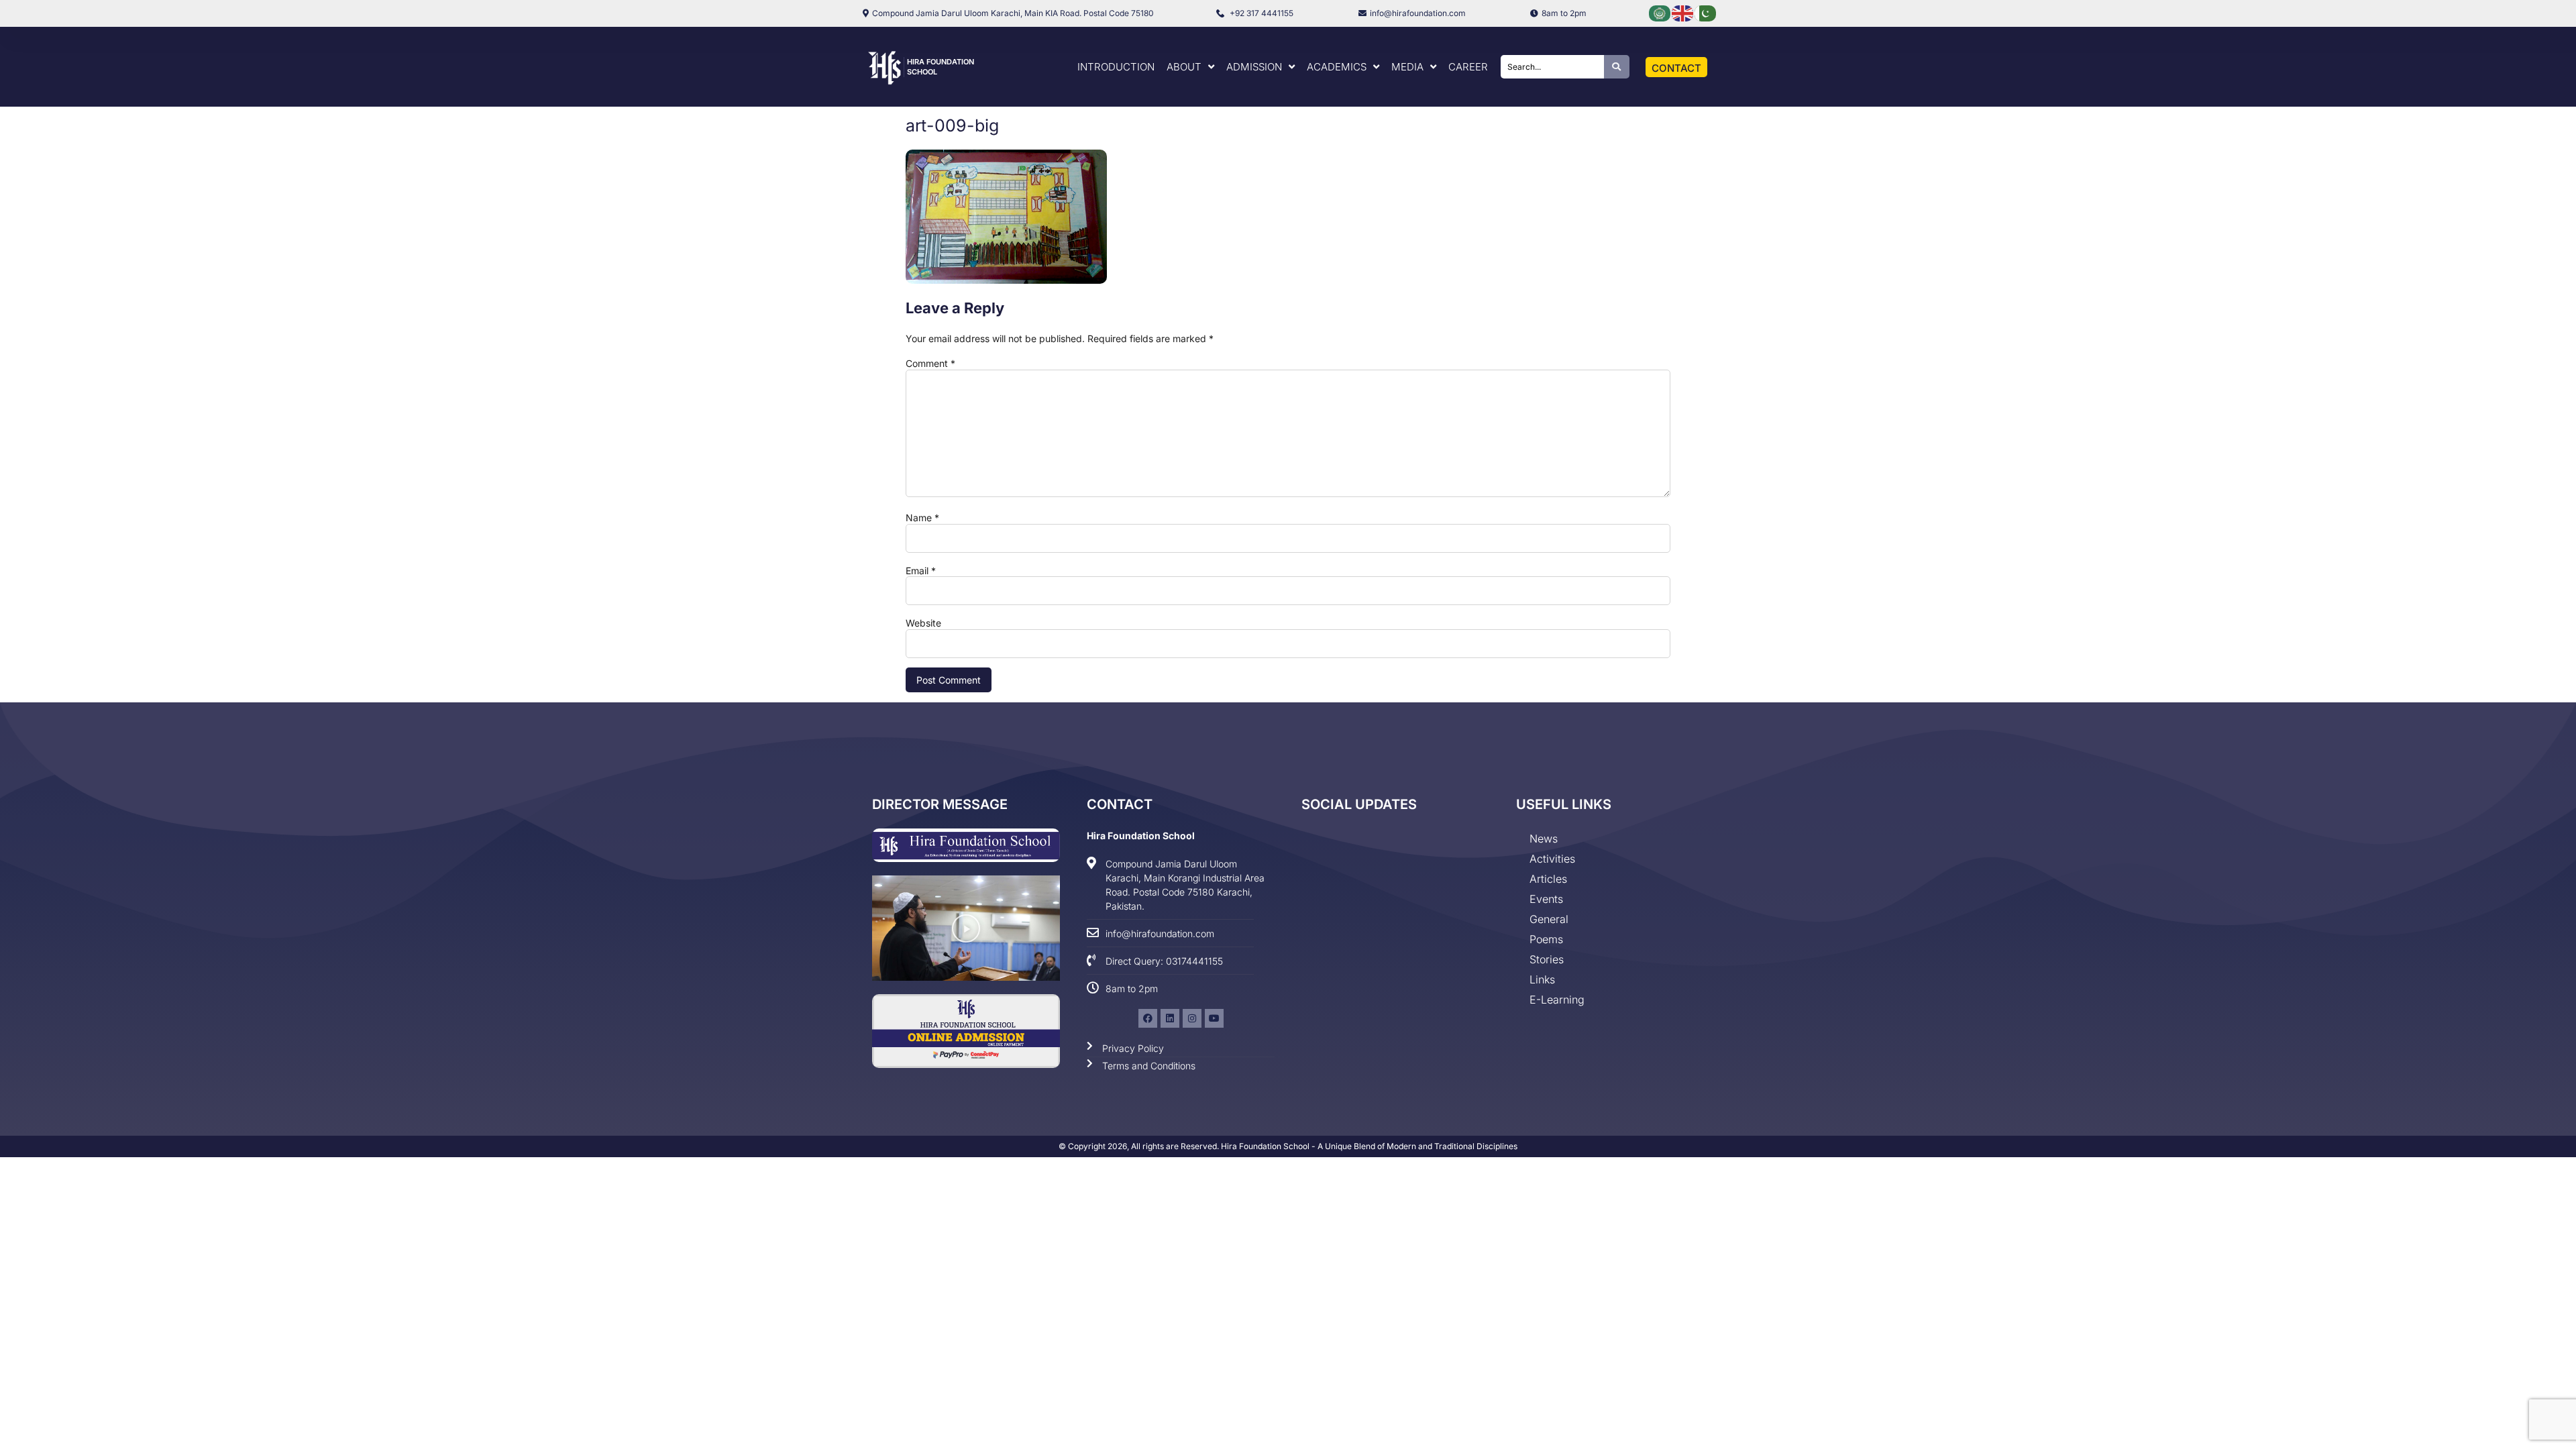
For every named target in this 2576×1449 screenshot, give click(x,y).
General (1549, 919)
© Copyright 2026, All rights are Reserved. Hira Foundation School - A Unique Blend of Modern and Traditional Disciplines (1288, 1146)
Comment (930, 364)
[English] (1683, 12)
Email (921, 571)
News (1544, 839)
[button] (966, 928)
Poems (1546, 939)
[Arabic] (1660, 12)
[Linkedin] (1170, 1018)
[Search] (1617, 67)
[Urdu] (1706, 12)
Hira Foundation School (1141, 836)
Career (1468, 67)
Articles (1548, 879)
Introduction (1116, 67)
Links (1542, 979)
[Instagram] (1192, 1018)
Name (922, 518)
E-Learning (1557, 1000)
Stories (1547, 959)
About (1184, 67)
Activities (1552, 859)
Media (1407, 67)
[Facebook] (1148, 1018)
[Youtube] (1214, 1018)
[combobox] (1552, 67)
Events (1546, 899)
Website (923, 623)
